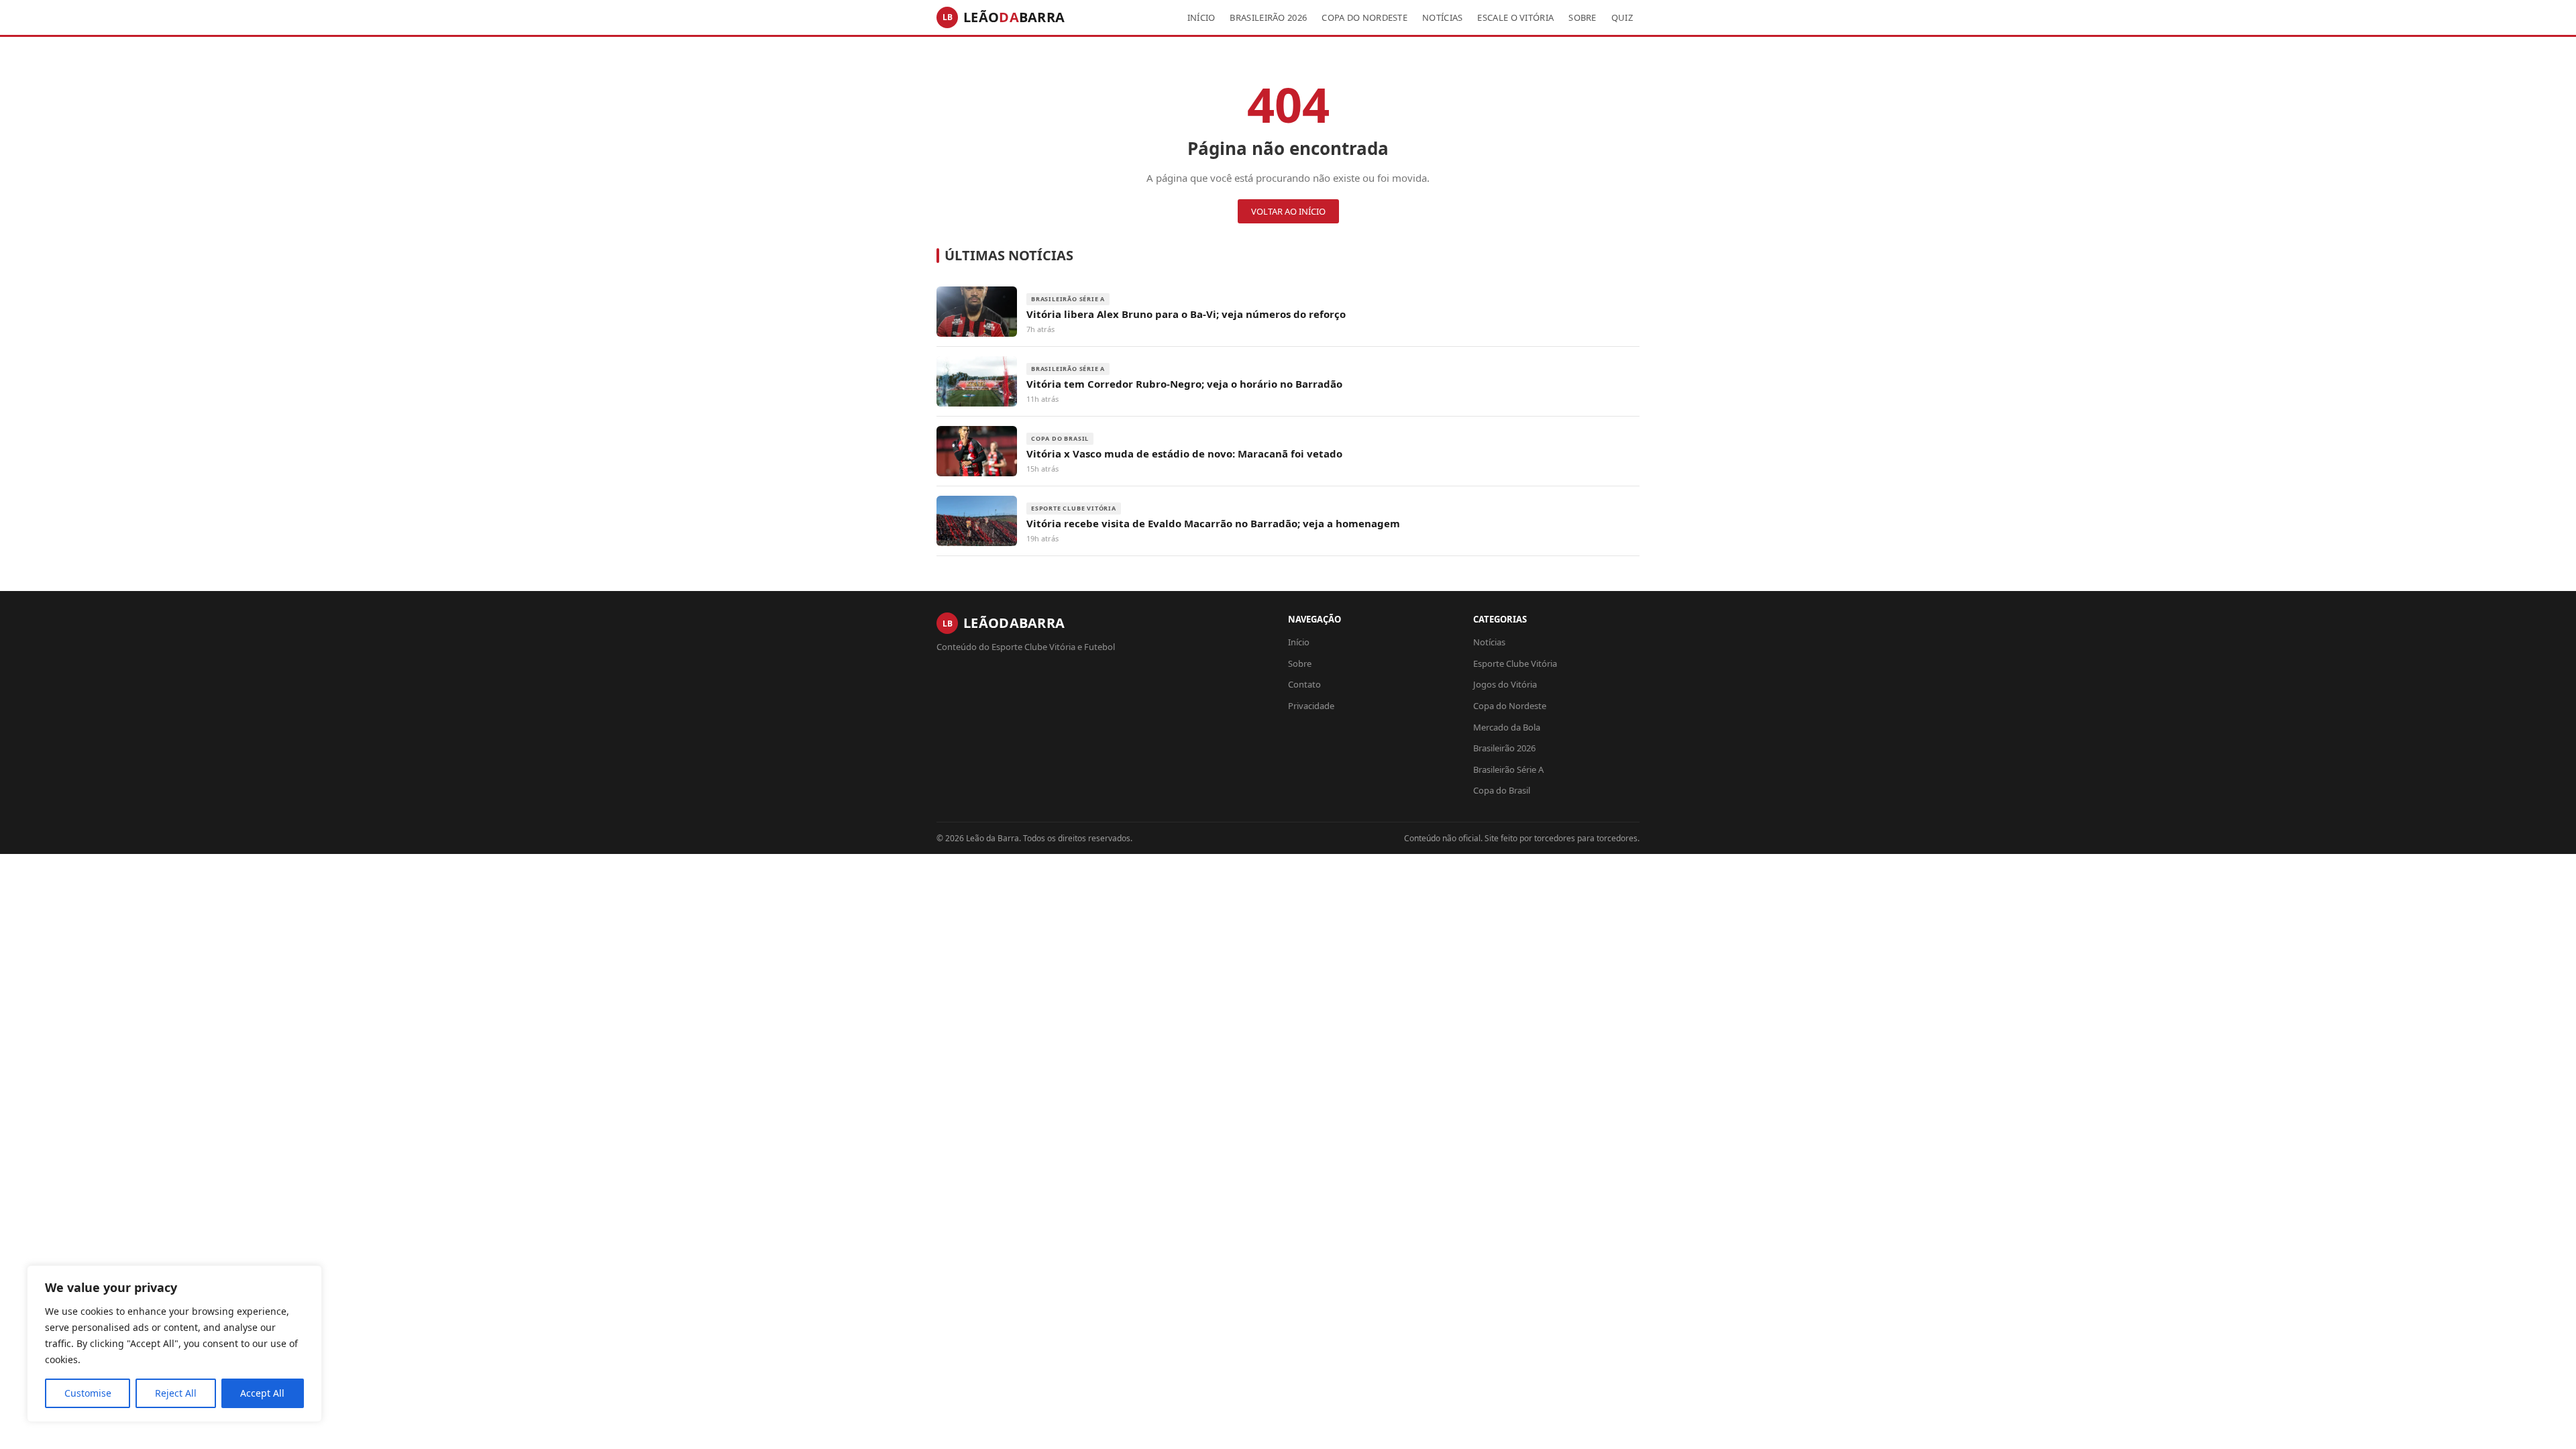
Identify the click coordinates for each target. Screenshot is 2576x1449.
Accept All (262, 1393)
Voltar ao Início (1288, 211)
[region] (174, 1344)
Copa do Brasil (1502, 790)
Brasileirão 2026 (1268, 17)
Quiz (1622, 17)
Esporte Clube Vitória (1515, 663)
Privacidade (1311, 706)
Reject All (176, 1393)
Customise (88, 1393)
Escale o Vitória (1515, 17)
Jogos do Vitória (1505, 684)
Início (1201, 17)
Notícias (1442, 17)
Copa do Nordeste (1364, 17)
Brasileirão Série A (1508, 769)
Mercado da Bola (1507, 727)
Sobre (1582, 17)
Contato (1304, 684)
